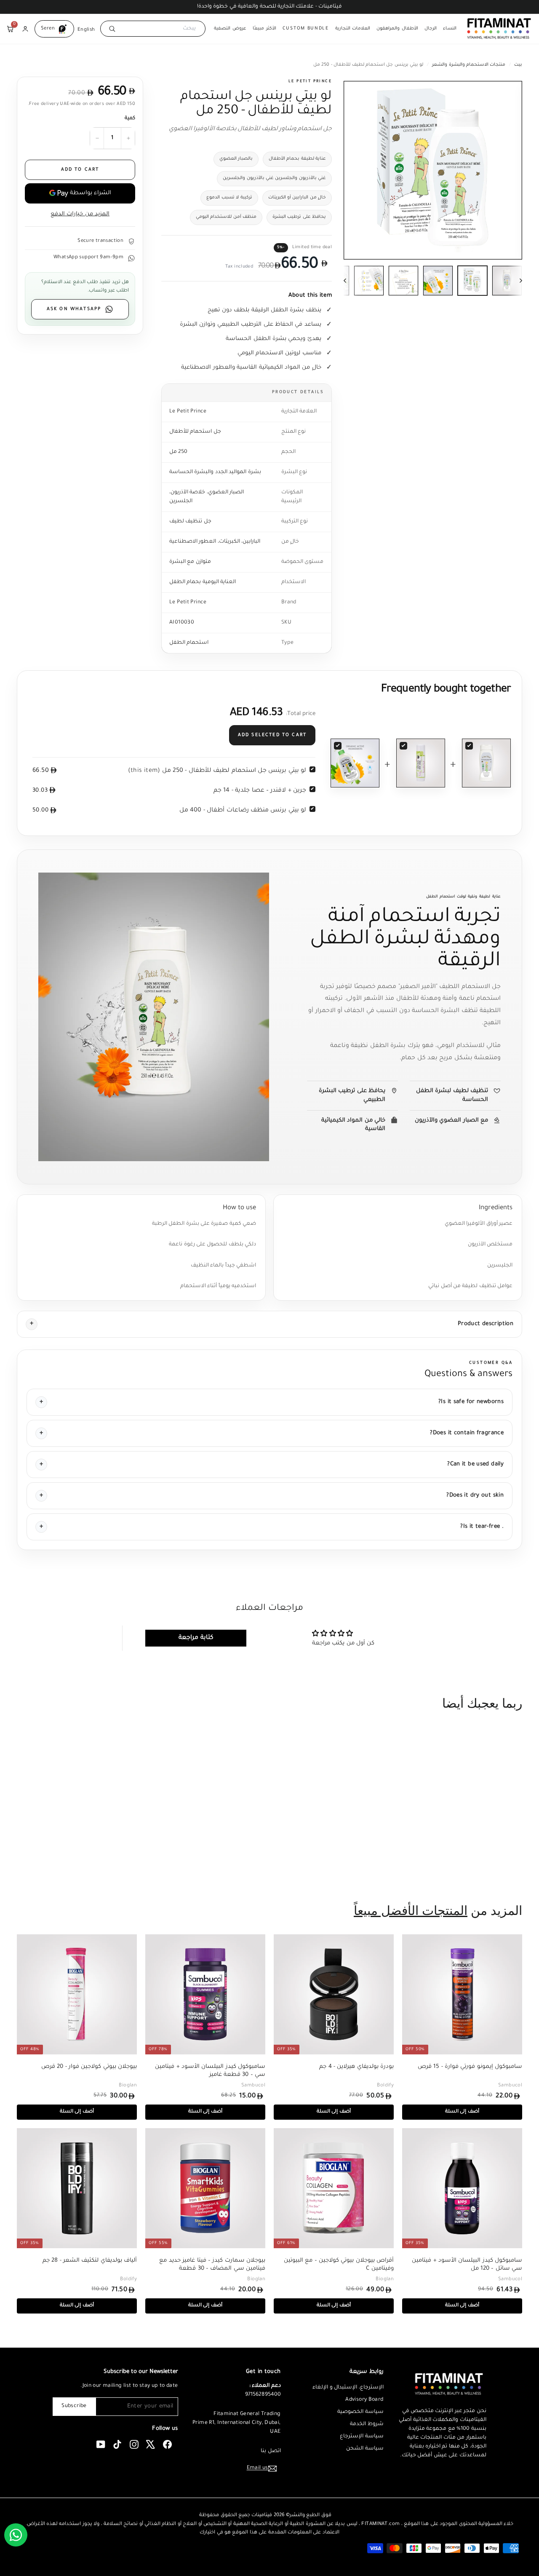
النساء (450, 29)
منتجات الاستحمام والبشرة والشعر (469, 65)
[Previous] (351, 281)
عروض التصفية (230, 29)
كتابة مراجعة (196, 1638)
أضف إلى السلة (484, 1862)
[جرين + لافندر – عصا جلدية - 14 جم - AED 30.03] (421, 763)
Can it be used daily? (475, 1464)
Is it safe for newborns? (471, 1402)
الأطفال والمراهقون (397, 29)
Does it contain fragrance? (467, 1433)
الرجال (431, 29)
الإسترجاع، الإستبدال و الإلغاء (348, 2388)
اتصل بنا (271, 2451)
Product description (486, 1324)
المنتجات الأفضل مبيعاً (411, 1911)
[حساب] (25, 29)
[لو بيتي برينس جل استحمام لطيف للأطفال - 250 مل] (486, 763)
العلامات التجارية (353, 29)
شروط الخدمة (367, 2424)
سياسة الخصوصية (360, 2412)
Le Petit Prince (310, 82)
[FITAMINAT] (499, 29)
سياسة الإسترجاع (362, 2437)
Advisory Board (364, 2400)
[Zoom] (433, 170)
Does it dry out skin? (475, 1496)
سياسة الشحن (365, 2449)
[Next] (515, 281)
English (86, 29)
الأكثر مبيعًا (264, 29)
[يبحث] (111, 29)
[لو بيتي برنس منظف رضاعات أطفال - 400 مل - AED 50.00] (355, 763)
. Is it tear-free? (482, 1527)
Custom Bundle (306, 29)
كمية (130, 119)
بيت (518, 65)
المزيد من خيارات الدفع (80, 214)
